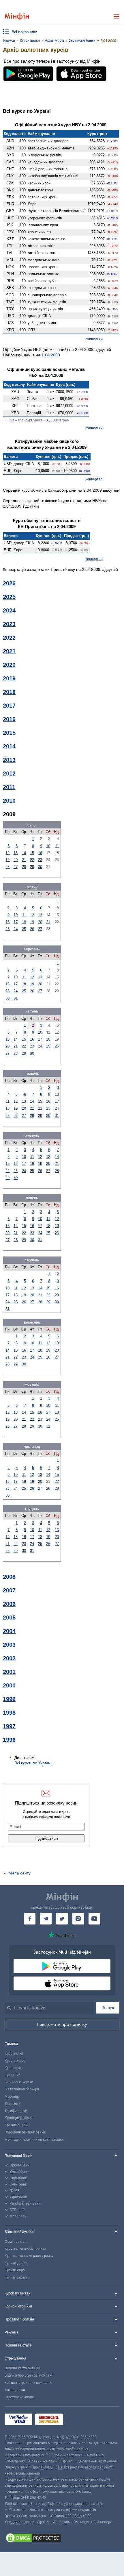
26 (7, 867)
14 (24, 853)
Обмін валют (15, 2242)
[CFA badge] (79, 2420)
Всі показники (24, 32)
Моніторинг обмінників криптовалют (34, 2140)
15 (32, 853)
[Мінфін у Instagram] (78, 1919)
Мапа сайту (20, 1873)
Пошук (108, 2008)
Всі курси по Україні (33, 1763)
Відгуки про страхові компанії (29, 2375)
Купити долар (16, 2263)
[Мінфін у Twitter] (62, 1919)
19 (7, 860)
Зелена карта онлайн (22, 2368)
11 (57, 846)
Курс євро (13, 2068)
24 (16, 929)
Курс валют (14, 2053)
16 (40, 853)
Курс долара (15, 2061)
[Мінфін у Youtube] (94, 1919)
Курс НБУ (12, 2075)
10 (48, 846)
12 (7, 853)
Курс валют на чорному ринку (29, 2256)
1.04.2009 (51, 355)
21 (24, 860)
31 (16, 998)
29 (32, 867)
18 (24, 922)
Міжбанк (12, 2096)
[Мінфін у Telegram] (46, 1919)
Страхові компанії (19, 2397)
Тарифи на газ (16, 2111)
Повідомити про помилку (62, 2024)
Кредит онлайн (17, 2125)
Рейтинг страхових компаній (28, 2383)
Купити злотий (16, 2277)
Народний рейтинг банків (25, 2132)
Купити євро (15, 2270)
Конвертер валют (19, 2118)
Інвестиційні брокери (22, 2089)
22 (32, 860)
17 (16, 922)
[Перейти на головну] (17, 17)
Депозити (13, 2104)
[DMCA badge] (62, 2539)
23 (40, 860)
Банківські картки (19, 2082)
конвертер (94, 338)
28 (24, 867)
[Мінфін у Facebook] (30, 1919)
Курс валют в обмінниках (25, 2249)
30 (40, 867)
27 (16, 867)
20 (16, 860)
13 (16, 853)
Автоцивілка (15, 2390)
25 (24, 929)
